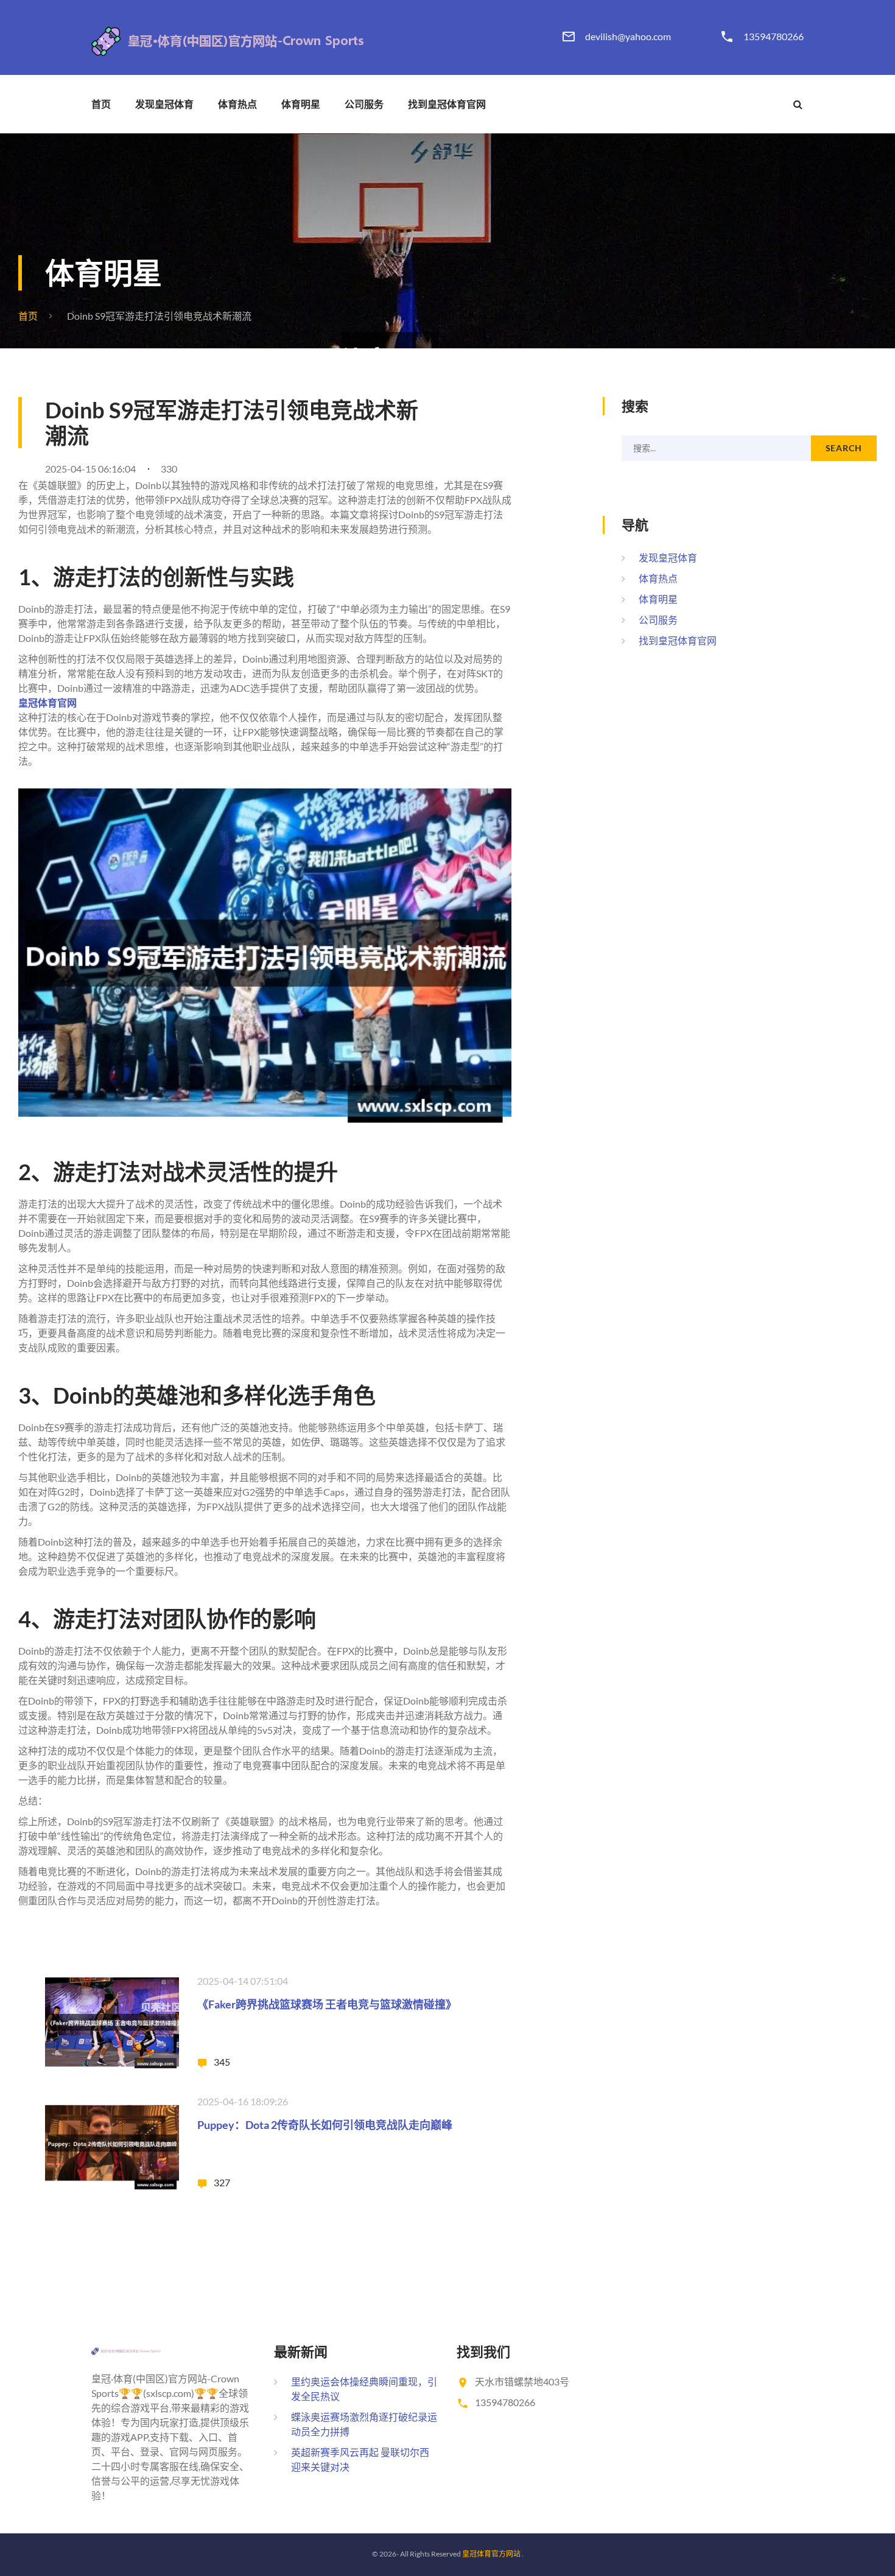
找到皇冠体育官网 (447, 104)
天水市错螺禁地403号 (522, 2381)
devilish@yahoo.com (628, 37)
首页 (101, 104)
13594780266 (774, 37)
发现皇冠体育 (164, 104)
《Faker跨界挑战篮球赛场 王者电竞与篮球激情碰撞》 (327, 2004)
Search (844, 448)
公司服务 (364, 104)
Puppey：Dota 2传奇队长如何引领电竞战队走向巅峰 (325, 2125)
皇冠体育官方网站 (491, 2554)
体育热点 (237, 104)
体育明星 (301, 104)
